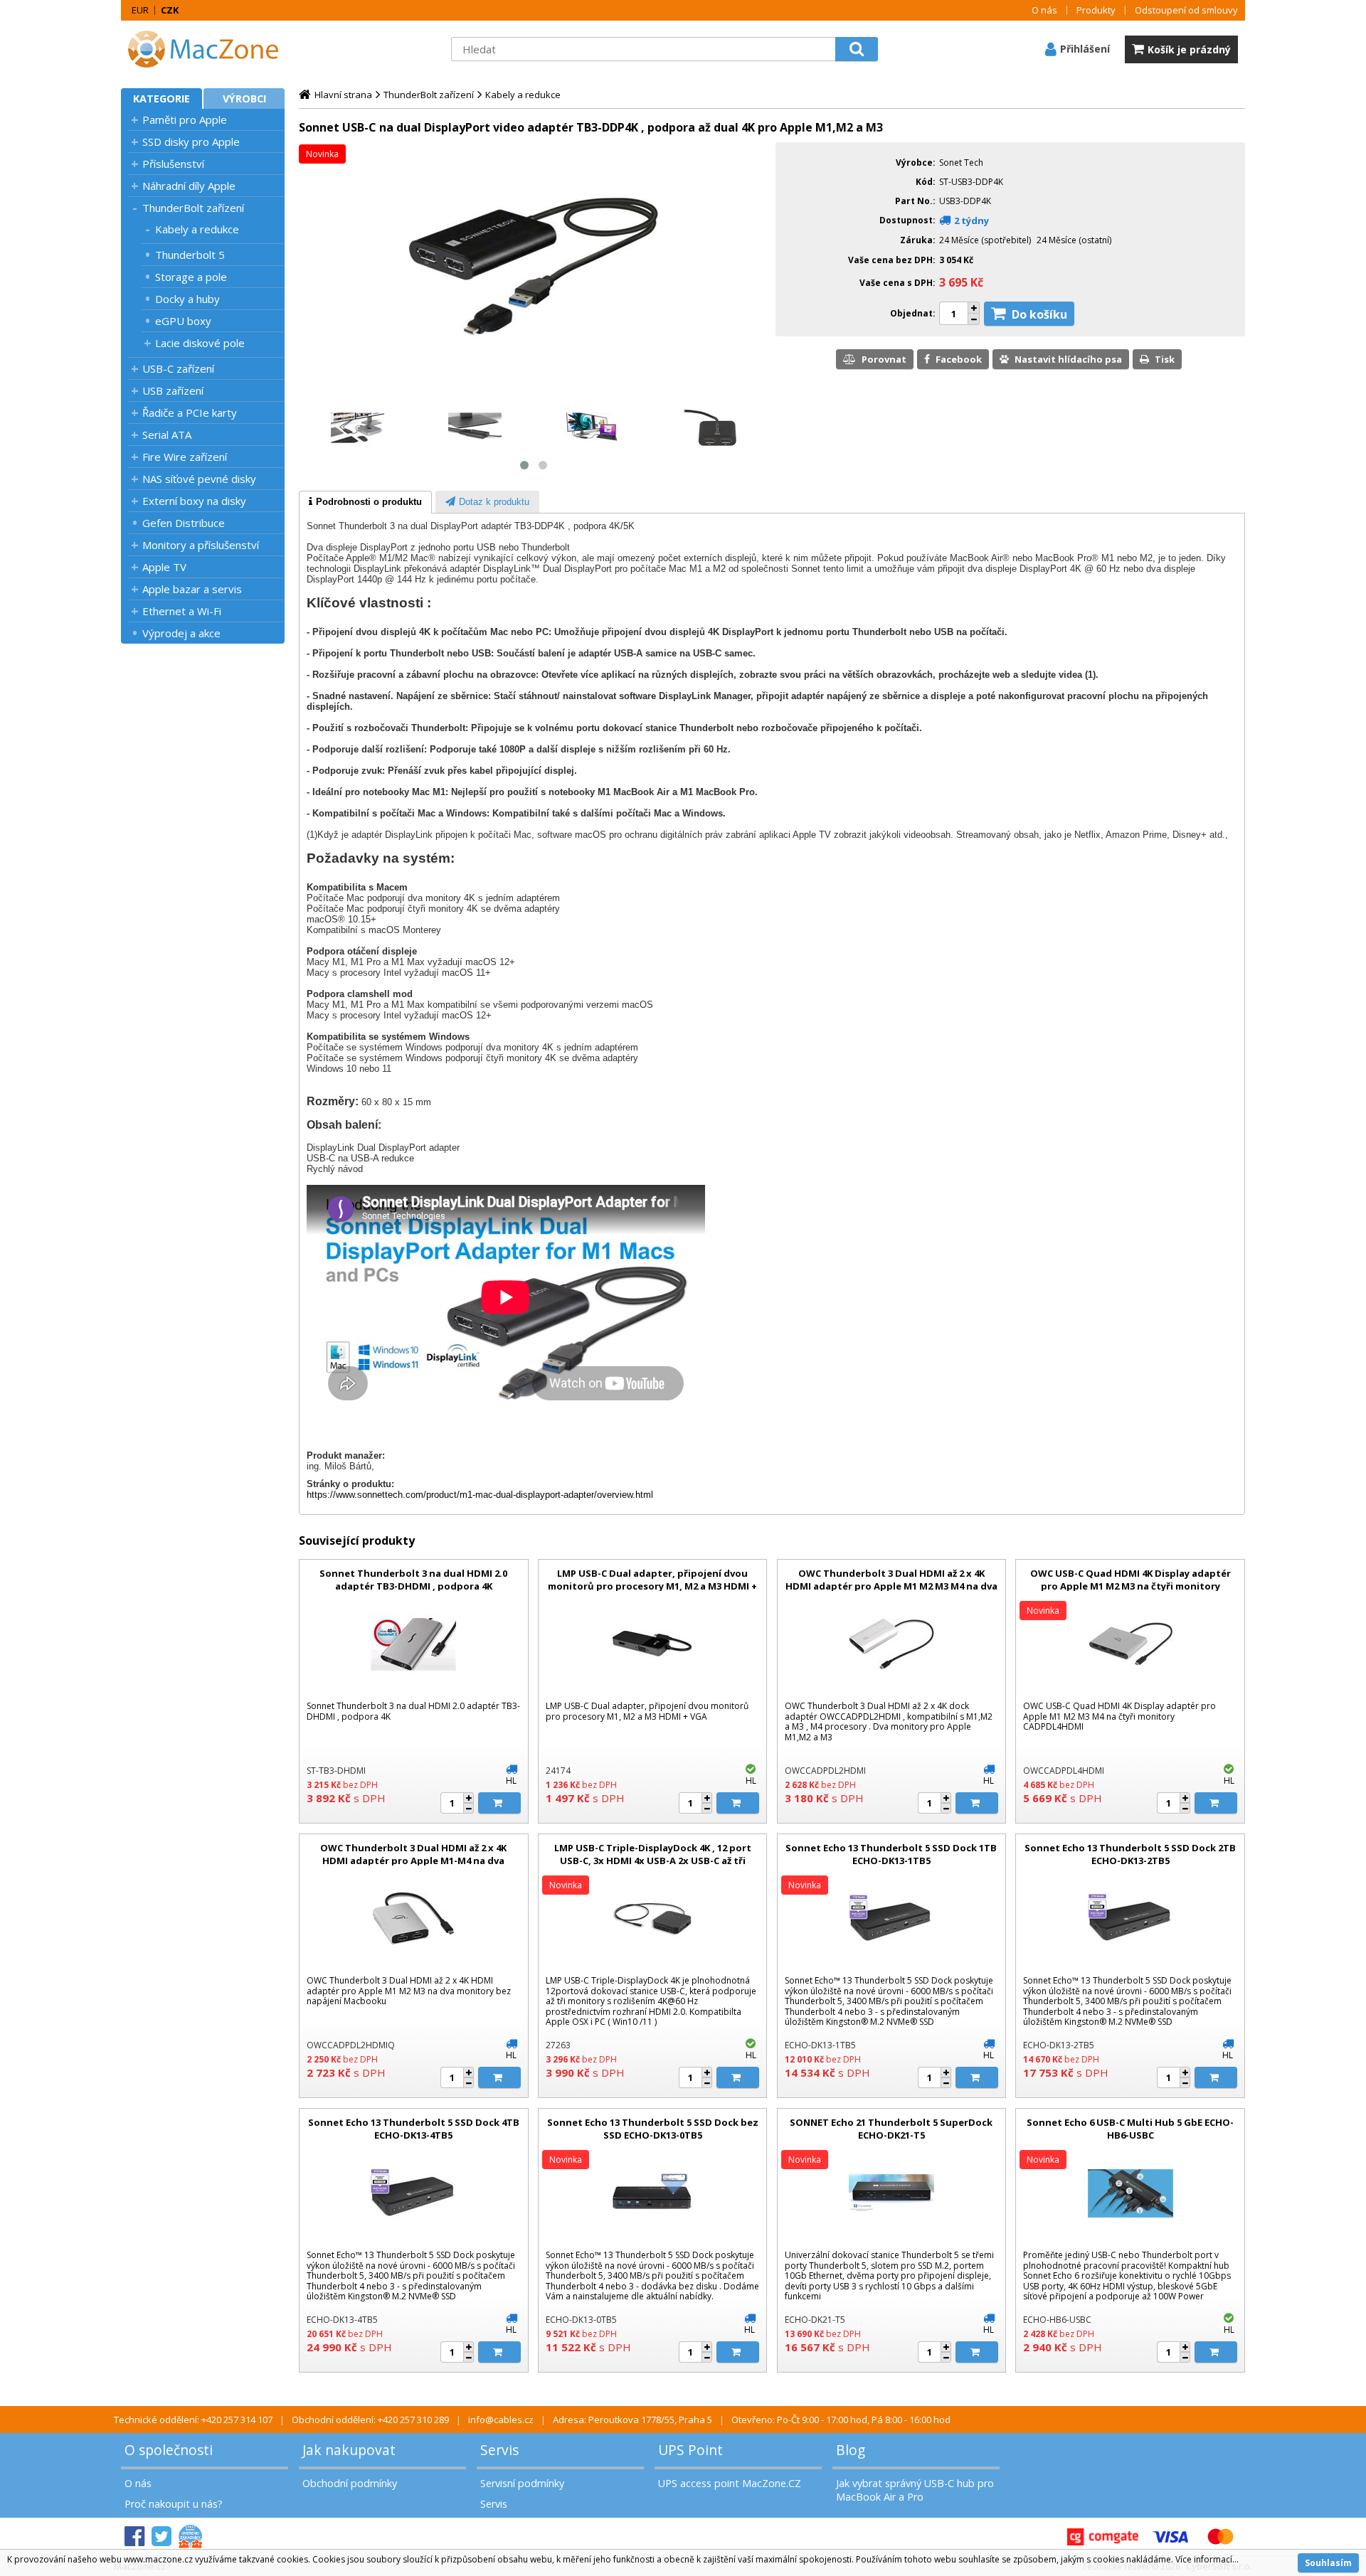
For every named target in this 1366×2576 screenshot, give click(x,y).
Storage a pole (191, 277)
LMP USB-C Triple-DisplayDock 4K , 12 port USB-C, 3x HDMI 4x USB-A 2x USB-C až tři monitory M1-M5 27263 (653, 1861)
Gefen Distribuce (184, 523)
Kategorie (162, 99)
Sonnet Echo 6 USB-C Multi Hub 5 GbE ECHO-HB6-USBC (1130, 2129)
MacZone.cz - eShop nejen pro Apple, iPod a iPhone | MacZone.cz (210, 49)
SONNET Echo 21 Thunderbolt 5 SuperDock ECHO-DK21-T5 (891, 2129)
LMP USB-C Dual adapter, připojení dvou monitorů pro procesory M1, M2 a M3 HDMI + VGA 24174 (652, 1586)
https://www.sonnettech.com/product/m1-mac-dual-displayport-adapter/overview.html (480, 1495)
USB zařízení (173, 390)
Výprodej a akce (181, 633)
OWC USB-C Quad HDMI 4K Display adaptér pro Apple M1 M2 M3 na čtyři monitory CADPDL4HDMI (1131, 1586)
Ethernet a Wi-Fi (182, 611)
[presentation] (365, 502)
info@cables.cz (501, 2420)
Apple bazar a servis (192, 589)
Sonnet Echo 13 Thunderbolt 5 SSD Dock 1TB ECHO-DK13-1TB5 (891, 1854)
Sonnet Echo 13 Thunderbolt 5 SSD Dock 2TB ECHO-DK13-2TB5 (1130, 1854)
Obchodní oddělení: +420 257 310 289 (370, 2420)
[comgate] (1103, 2537)
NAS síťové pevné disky (199, 479)
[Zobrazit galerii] (534, 388)
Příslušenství (173, 164)
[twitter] (162, 2537)
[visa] (1170, 2537)
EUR (140, 10)
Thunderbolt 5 (190, 255)
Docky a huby (187, 299)
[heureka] (190, 2537)
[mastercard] (1220, 2537)
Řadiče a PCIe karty (190, 413)
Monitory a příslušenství (201, 545)
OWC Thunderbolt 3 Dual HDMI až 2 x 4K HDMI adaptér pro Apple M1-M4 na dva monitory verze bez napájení (413, 1861)
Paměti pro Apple (185, 119)
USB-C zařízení (178, 368)
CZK (170, 10)
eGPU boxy (183, 321)
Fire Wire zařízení (185, 457)
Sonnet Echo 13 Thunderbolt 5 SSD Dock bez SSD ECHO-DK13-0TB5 (653, 2129)
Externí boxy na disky (194, 501)
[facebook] (134, 2537)
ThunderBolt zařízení (193, 208)
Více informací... (1207, 2559)
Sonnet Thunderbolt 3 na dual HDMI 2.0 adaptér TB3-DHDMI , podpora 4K (413, 1580)
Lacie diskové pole (200, 343)
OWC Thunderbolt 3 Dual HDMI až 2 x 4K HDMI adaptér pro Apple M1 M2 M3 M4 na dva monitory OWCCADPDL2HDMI (891, 1586)
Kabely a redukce (197, 229)
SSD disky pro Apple (191, 142)
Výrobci (244, 99)
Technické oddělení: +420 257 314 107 (193, 2420)
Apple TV (164, 567)
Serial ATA (167, 435)
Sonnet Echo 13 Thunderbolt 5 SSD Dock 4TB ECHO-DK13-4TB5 (414, 2129)
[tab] (365, 502)
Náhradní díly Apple (189, 186)
